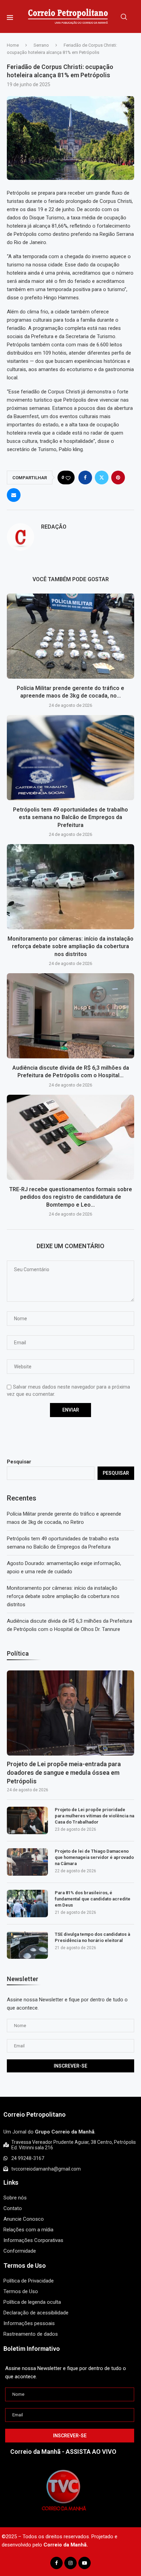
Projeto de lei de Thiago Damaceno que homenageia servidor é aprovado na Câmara (94, 1857)
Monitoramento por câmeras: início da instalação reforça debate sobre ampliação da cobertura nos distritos (70, 946)
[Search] (124, 17)
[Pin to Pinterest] (118, 478)
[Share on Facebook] (85, 478)
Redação (54, 527)
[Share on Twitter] (102, 478)
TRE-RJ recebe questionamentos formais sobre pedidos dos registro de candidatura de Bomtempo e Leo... (71, 1197)
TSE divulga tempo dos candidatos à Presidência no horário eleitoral (92, 1937)
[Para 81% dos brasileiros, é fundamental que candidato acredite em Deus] (27, 1904)
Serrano (41, 45)
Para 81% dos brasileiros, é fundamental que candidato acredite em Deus (93, 1899)
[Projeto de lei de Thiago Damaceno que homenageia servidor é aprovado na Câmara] (27, 1862)
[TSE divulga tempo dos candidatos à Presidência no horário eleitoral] (27, 1945)
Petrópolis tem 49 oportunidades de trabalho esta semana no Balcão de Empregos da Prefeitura (70, 817)
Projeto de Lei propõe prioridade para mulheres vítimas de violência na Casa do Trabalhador (94, 1816)
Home (13, 45)
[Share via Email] (14, 495)
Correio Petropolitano (35, 2114)
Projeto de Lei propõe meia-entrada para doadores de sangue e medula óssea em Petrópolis (64, 1773)
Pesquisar (19, 1462)
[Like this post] (68, 478)
